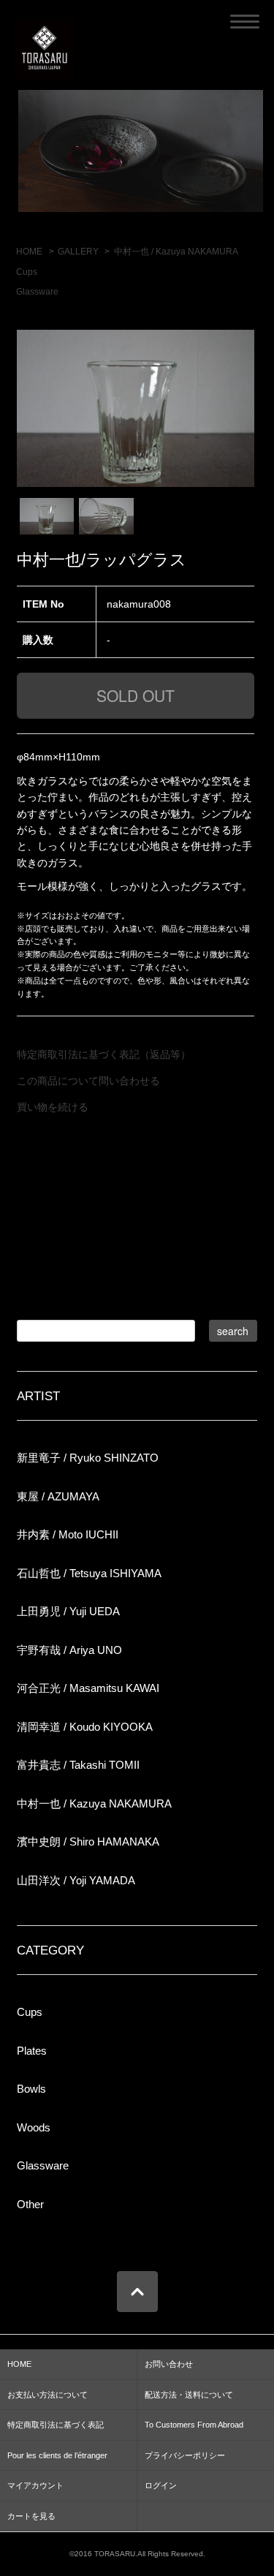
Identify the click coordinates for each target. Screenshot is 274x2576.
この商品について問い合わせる (88, 1081)
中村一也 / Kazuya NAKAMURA (176, 252)
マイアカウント (35, 2485)
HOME (29, 252)
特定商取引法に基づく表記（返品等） (104, 1054)
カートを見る (31, 2516)
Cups (27, 272)
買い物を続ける (53, 1107)
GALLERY (78, 252)
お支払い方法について (47, 2395)
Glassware (37, 292)
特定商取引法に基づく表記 (56, 2425)
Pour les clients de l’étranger (57, 2455)
